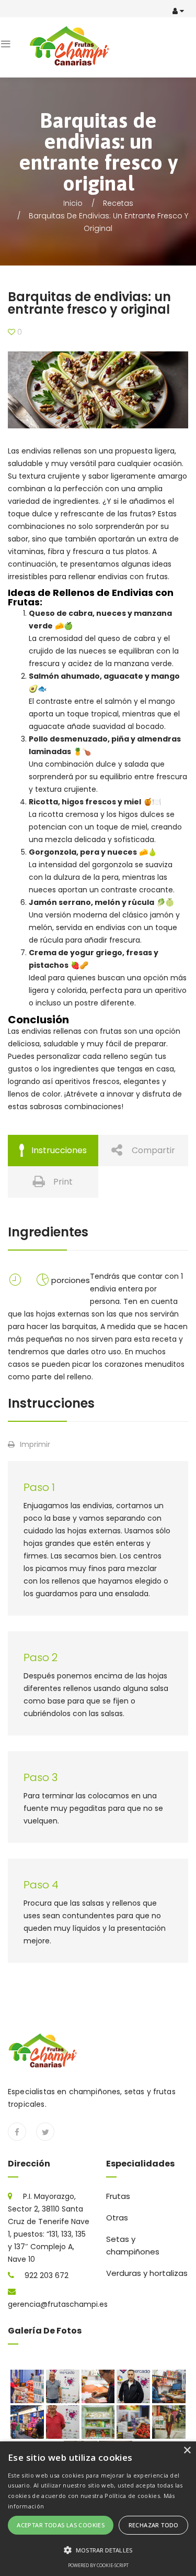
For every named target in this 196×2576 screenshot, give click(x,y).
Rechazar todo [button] (154, 2525)
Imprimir (35, 1444)
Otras (117, 2218)
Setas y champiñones (133, 2245)
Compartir (153, 1150)
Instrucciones (59, 1150)
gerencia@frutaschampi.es (58, 2304)
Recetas (118, 203)
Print (63, 1182)
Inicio (73, 203)
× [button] (187, 2451)
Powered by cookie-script (98, 2565)
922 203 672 (47, 2275)
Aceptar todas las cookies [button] (61, 2525)
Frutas (118, 2196)
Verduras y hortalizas (147, 2273)
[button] (98, 2550)
